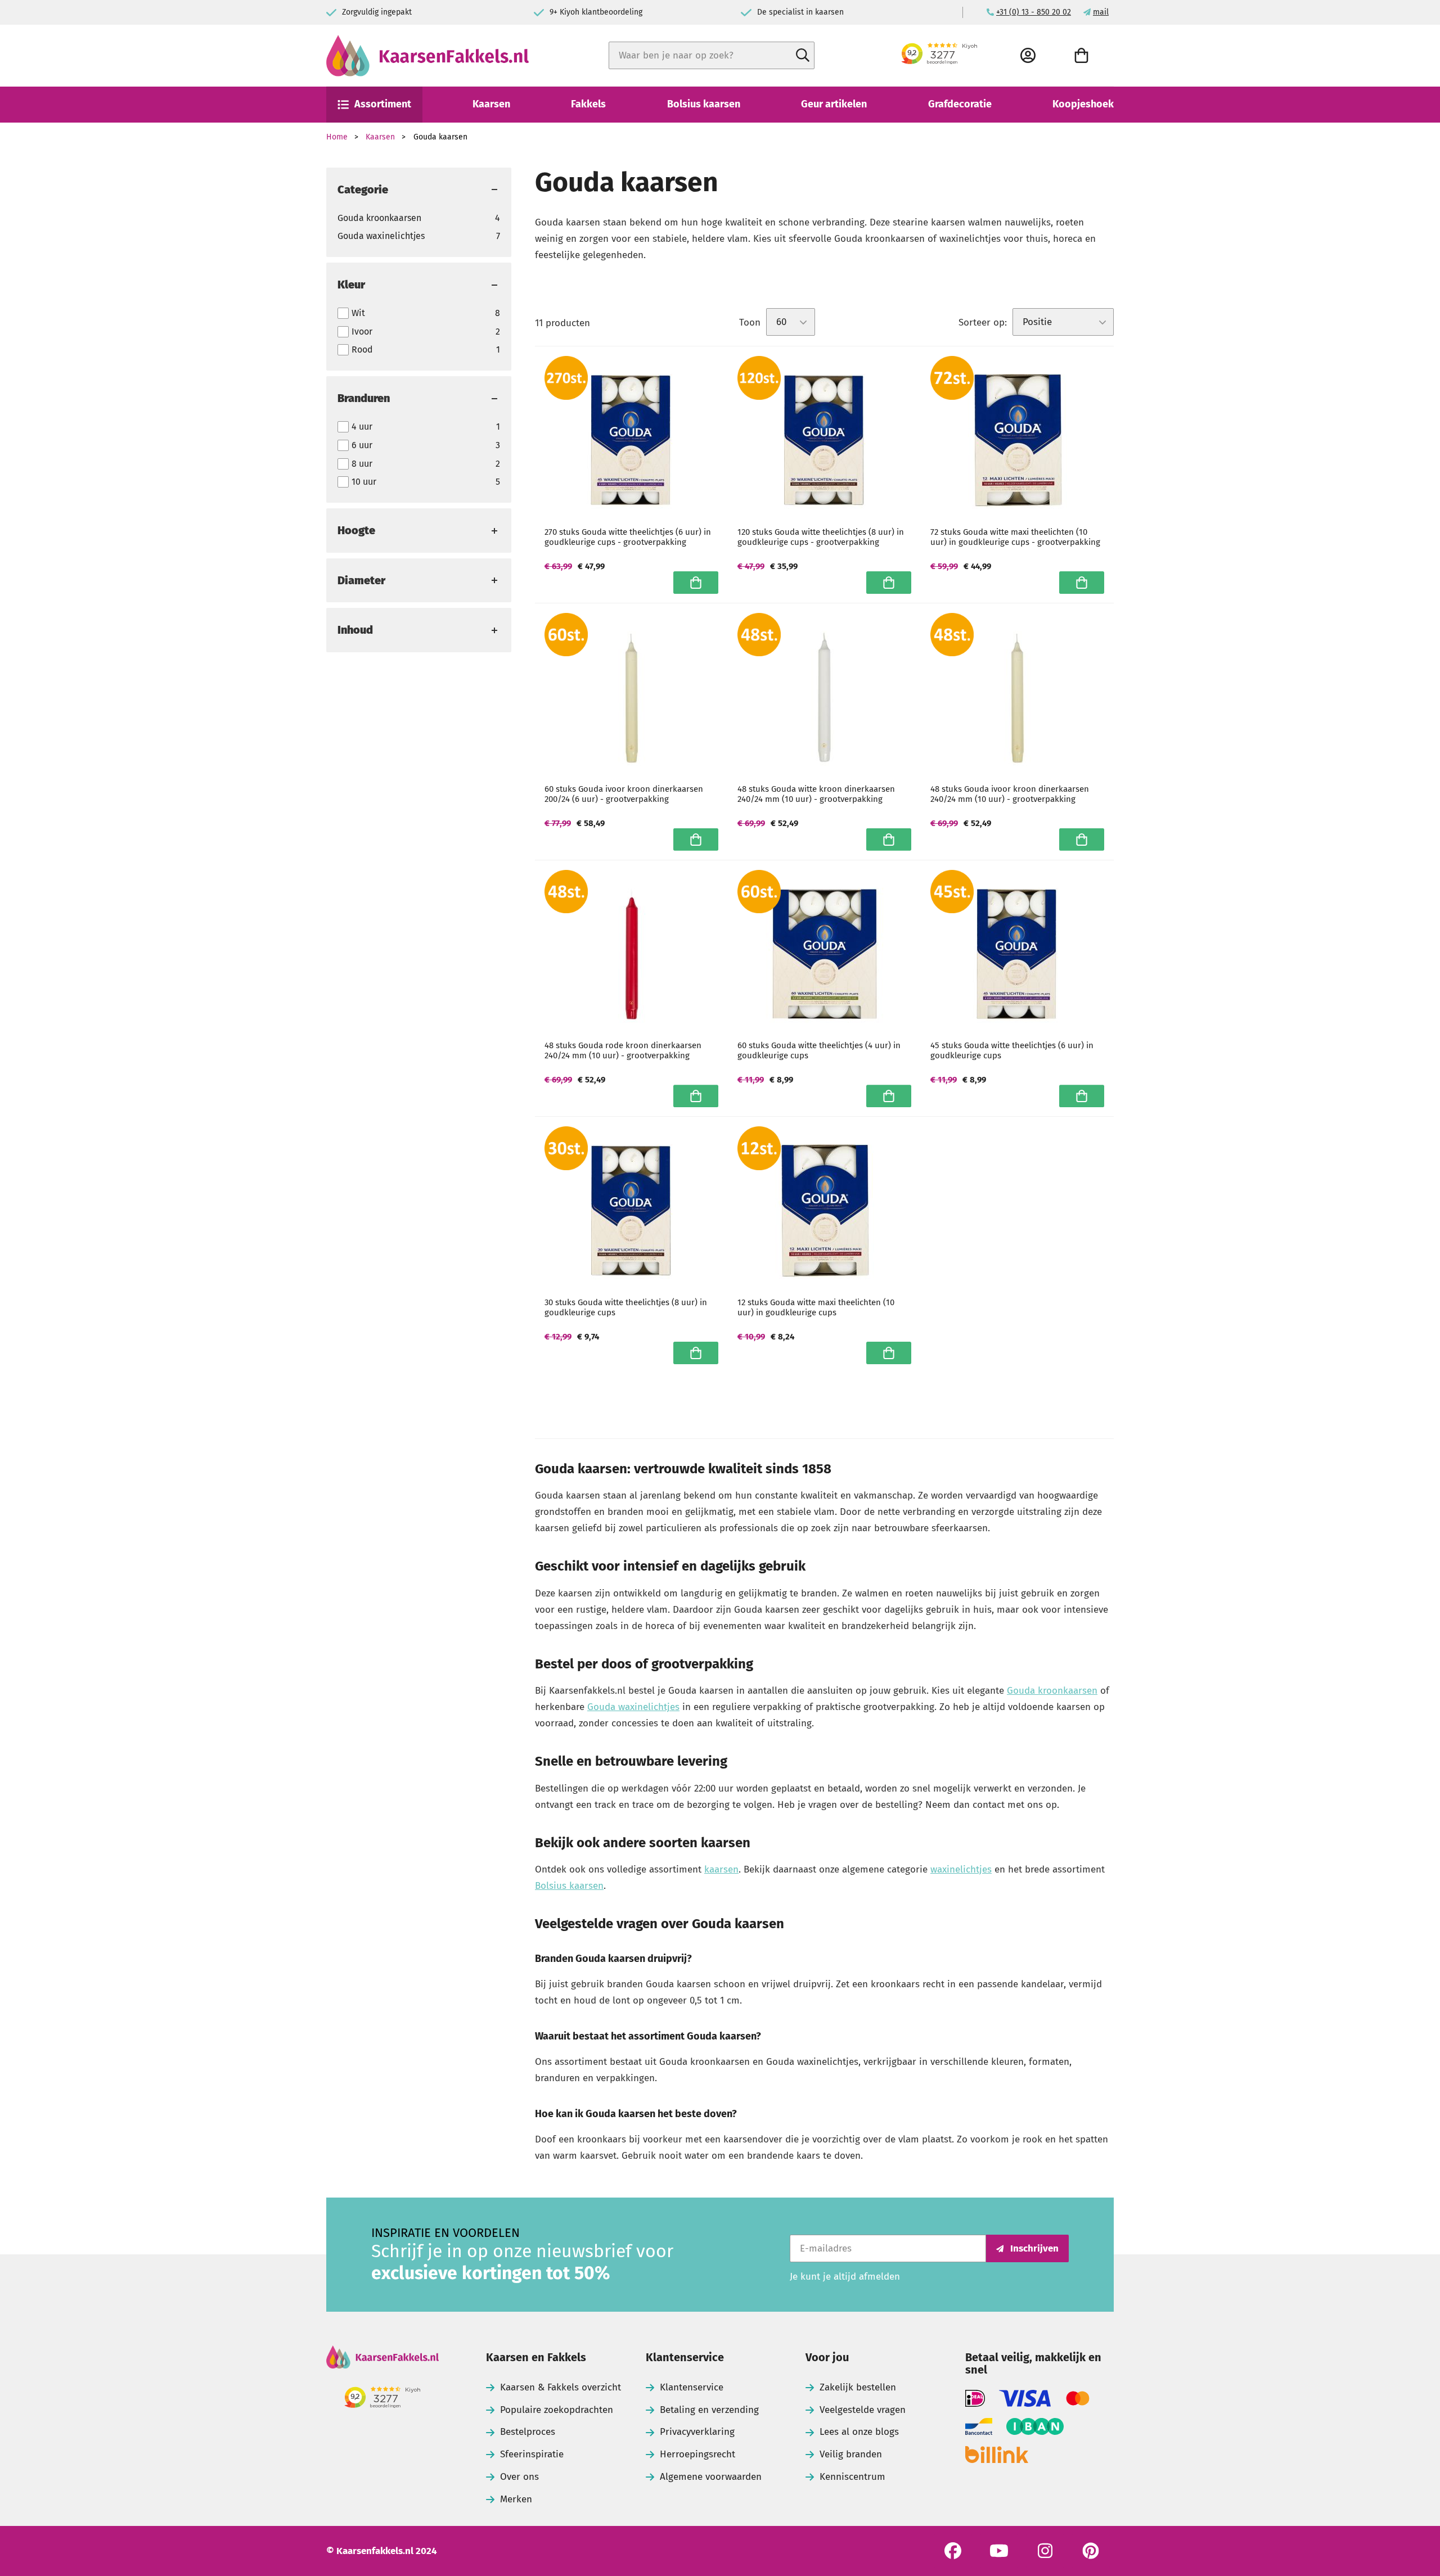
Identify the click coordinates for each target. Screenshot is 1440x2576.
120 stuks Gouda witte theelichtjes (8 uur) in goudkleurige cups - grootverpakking (821, 537)
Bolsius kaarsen (704, 104)
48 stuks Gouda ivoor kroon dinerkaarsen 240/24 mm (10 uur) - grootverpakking (1010, 794)
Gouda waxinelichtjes (419, 236)
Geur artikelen (834, 104)
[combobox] (712, 55)
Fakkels (588, 104)
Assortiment (383, 104)
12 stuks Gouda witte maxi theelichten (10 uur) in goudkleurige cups (816, 1307)
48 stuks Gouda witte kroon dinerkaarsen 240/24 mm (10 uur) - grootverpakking (816, 794)
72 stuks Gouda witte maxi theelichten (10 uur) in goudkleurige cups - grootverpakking (1015, 537)
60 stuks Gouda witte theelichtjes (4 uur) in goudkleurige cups (819, 1050)
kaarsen (721, 1869)
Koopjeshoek (1083, 104)
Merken (516, 2499)
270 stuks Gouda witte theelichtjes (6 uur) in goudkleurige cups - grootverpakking (628, 537)
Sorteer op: (983, 322)
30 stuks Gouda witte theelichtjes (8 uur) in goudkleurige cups (626, 1307)
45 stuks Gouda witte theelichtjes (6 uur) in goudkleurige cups (1012, 1050)
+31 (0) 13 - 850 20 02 (1034, 12)
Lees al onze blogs (859, 2432)
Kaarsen (491, 104)
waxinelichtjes (961, 1869)
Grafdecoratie (960, 104)
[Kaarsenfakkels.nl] (427, 56)
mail (1101, 12)
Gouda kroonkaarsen (419, 218)
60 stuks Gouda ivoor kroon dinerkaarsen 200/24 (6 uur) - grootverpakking (624, 794)
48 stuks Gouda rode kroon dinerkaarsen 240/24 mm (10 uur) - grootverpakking (623, 1050)
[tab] (419, 190)
